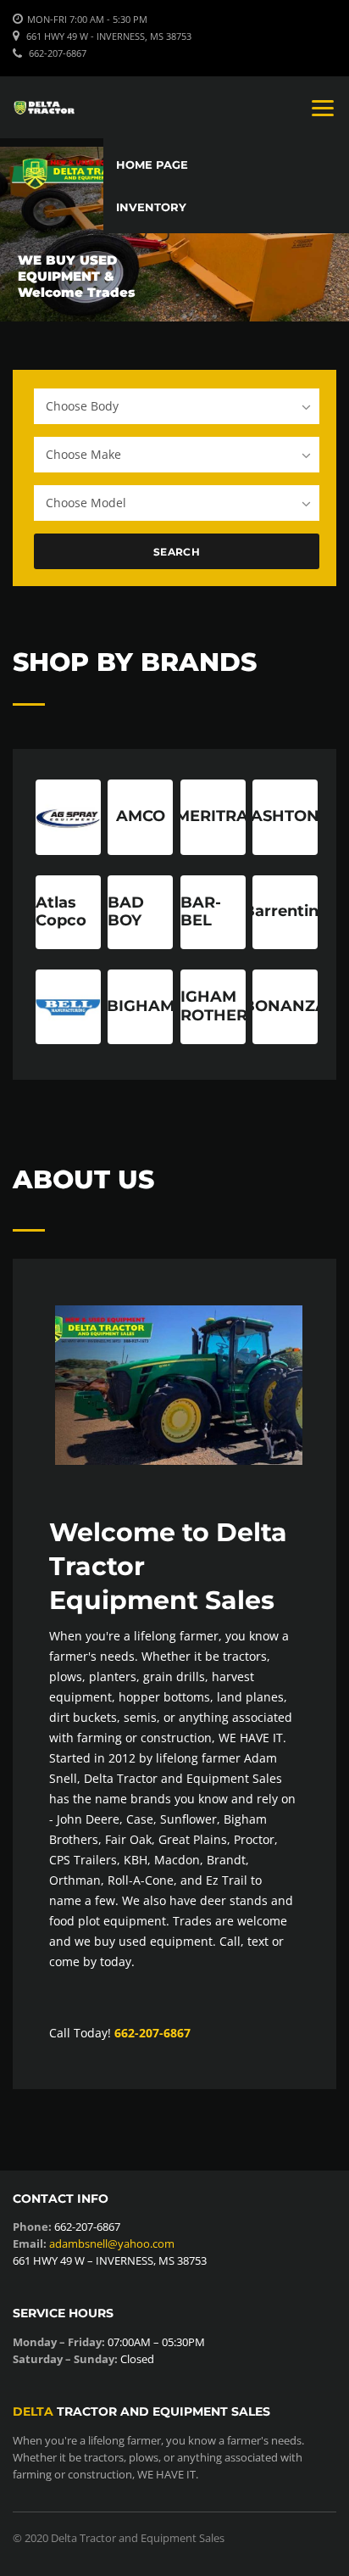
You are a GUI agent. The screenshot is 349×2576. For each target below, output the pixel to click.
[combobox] (177, 406)
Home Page (152, 165)
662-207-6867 (58, 53)
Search (177, 552)
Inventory (151, 207)
